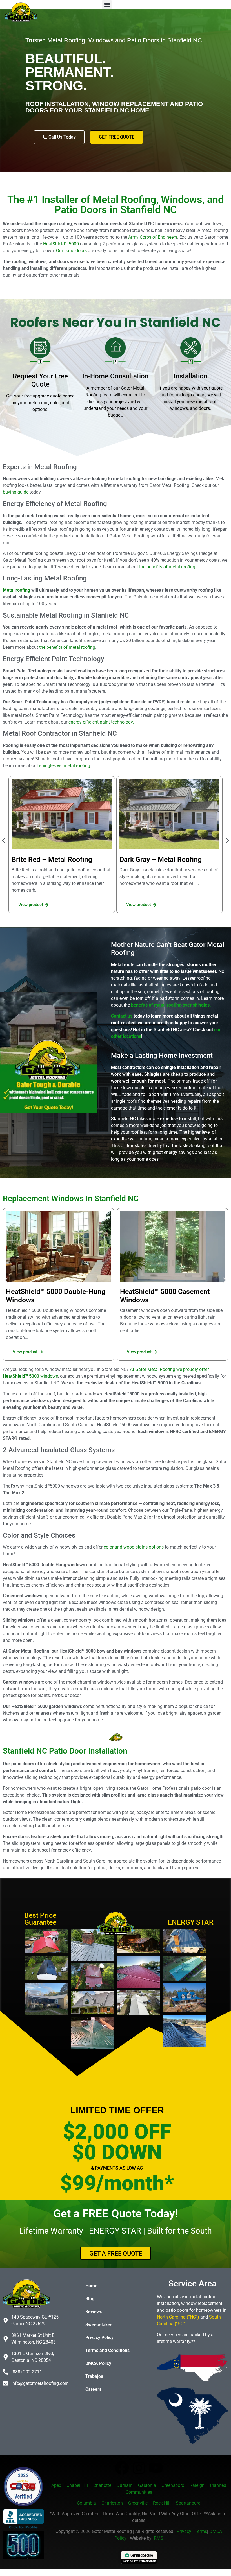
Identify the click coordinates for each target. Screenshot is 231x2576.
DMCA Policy (98, 2363)
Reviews (94, 2312)
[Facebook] (122, 2468)
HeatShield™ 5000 (61, 244)
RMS (159, 2538)
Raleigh (197, 2485)
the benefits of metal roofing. (168, 567)
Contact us (122, 1016)
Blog (90, 2299)
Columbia (86, 2503)
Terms (201, 2531)
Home (91, 2286)
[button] (107, 5)
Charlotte (102, 2485)
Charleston (112, 2503)
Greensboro (173, 2485)
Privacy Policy (99, 2337)
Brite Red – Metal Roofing (52, 859)
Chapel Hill (78, 2485)
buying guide (16, 492)
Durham (125, 2485)
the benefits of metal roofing (67, 647)
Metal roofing (16, 590)
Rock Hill (162, 2503)
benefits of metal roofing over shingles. (171, 1005)
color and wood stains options (134, 1547)
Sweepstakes (99, 2325)
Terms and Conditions (107, 2350)
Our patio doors (71, 251)
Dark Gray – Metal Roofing (161, 859)
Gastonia (147, 2485)
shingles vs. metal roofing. (66, 766)
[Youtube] (156, 2468)
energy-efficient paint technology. (101, 722)
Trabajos (94, 2376)
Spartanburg (188, 2503)
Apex (56, 2485)
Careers (93, 2389)
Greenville (138, 2503)
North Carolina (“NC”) (178, 2317)
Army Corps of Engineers (153, 237)
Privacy (184, 2531)
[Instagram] (139, 2468)
